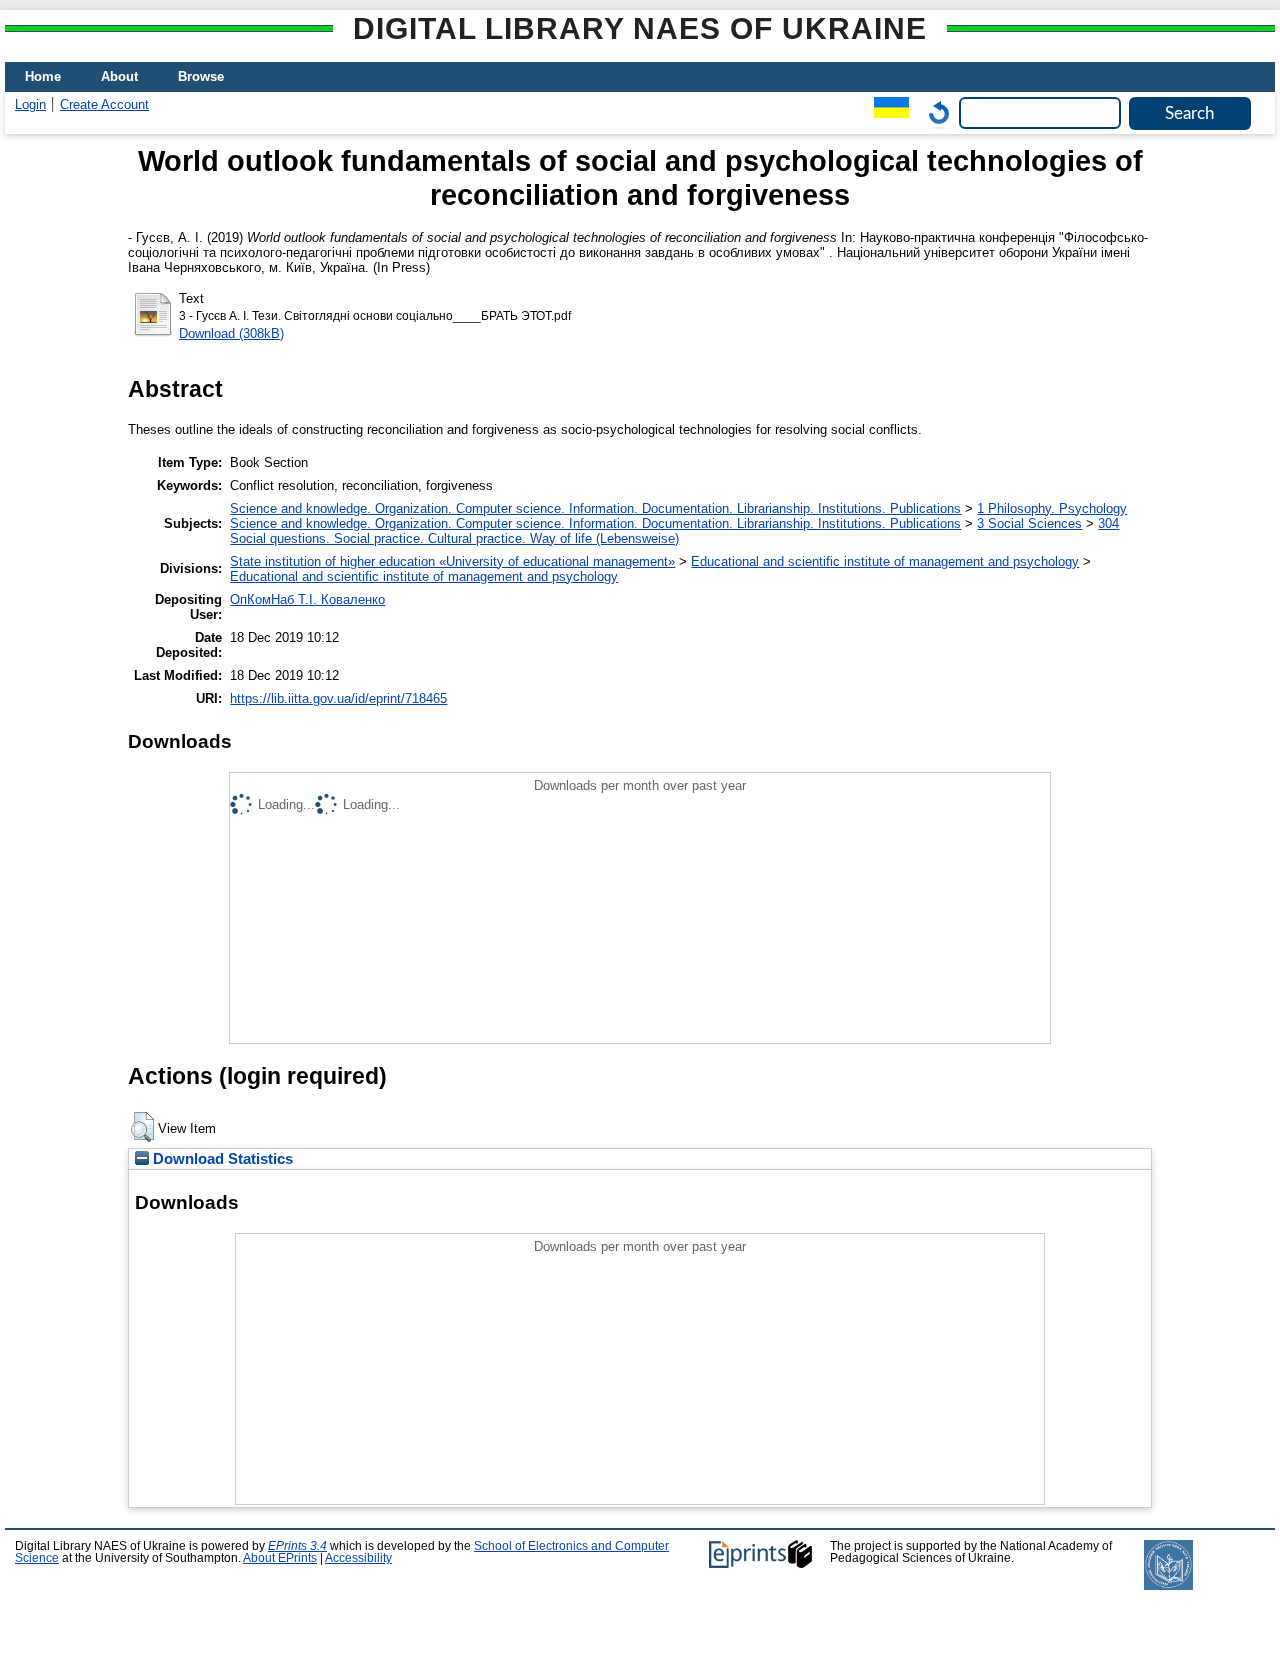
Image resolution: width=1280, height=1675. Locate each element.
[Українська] (886, 112)
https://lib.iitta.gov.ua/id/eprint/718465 (338, 698)
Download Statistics (221, 1159)
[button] (142, 1127)
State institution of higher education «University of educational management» (452, 561)
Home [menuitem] (43, 76)
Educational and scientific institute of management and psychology (885, 561)
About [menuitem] (119, 76)
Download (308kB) (231, 333)
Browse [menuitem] (201, 76)
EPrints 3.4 (297, 1546)
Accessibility (358, 1558)
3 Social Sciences (1029, 523)
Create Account (104, 104)
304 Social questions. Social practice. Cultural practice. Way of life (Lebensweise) (674, 531)
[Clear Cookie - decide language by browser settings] (934, 112)
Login (30, 104)
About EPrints (280, 1558)
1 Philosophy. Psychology (1052, 508)
